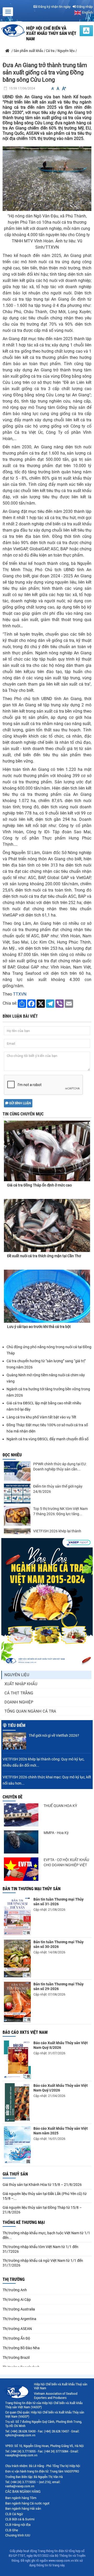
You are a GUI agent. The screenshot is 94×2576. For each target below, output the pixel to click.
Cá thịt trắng (19, 1693)
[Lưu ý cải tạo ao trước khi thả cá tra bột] (47, 1296)
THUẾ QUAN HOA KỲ (60, 1806)
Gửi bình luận (20, 1103)
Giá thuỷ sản (15, 2174)
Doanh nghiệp (19, 1702)
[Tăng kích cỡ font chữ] (64, 89)
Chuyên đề (13, 1797)
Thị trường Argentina (19, 2319)
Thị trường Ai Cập (17, 2300)
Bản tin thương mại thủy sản (32, 1889)
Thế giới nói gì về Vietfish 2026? (54, 1735)
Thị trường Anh (15, 2290)
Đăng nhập (84, 7)
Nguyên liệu (17, 1675)
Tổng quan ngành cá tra (30, 1711)
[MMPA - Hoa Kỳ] (21, 1842)
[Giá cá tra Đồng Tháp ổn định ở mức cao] (47, 1146)
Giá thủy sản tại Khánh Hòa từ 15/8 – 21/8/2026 (42, 2185)
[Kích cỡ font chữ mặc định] (58, 89)
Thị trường (14, 2279)
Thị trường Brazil (16, 2358)
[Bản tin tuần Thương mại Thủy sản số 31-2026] (17, 1916)
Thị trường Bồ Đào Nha (21, 2348)
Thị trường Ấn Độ (16, 2338)
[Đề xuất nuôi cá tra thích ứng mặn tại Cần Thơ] (47, 1225)
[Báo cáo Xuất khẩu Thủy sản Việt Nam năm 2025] (17, 2145)
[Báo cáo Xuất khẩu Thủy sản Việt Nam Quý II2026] (17, 2060)
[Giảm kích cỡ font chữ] (53, 89)
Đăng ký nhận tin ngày (54, 7)
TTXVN (20, 994)
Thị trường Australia (19, 2309)
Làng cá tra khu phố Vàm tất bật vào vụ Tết (42, 1417)
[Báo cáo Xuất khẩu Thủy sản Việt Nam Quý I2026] (17, 2102)
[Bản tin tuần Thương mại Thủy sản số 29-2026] (17, 2002)
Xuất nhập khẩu (21, 1684)
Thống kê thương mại (24, 2222)
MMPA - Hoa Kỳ (56, 1833)
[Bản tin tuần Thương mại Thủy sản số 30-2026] (17, 1958)
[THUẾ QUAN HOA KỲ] (21, 1815)
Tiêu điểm (17, 1725)
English (87, 12)
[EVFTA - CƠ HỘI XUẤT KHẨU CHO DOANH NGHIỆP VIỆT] (21, 1869)
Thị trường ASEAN (17, 2329)
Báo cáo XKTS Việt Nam (25, 2032)
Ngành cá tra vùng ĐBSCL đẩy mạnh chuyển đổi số (48, 1439)
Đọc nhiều (12, 1455)
